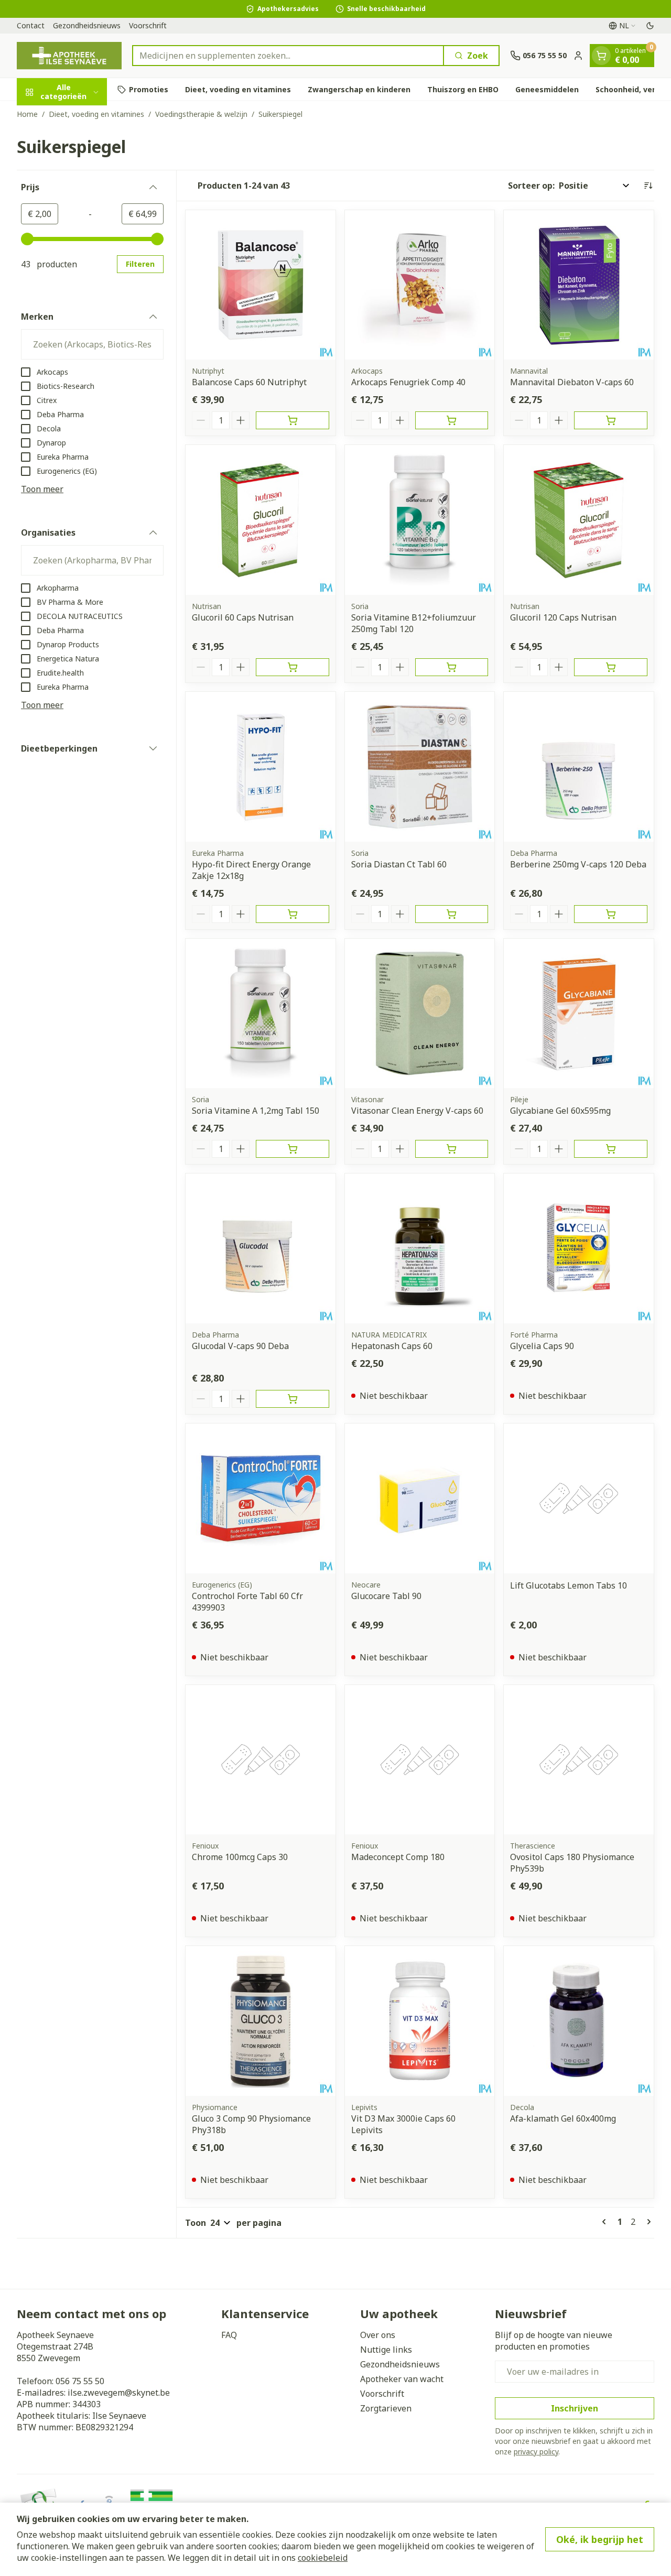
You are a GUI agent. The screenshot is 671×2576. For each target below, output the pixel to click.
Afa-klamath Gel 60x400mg (563, 2118)
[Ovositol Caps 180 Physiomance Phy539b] (579, 1760)
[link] (606, 2222)
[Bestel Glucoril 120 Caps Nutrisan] (611, 667)
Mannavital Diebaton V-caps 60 (572, 382)
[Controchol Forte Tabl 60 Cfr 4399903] (261, 1498)
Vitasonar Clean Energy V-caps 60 (417, 1111)
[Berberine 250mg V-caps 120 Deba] (579, 767)
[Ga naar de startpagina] (69, 56)
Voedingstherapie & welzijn (201, 114)
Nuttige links (386, 2350)
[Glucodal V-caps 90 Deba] (261, 1248)
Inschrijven (575, 2408)
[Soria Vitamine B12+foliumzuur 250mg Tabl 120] (420, 520)
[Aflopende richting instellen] (648, 186)
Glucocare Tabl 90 (386, 1596)
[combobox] (288, 56)
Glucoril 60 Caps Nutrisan (243, 617)
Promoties (149, 89)
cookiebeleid (323, 2558)
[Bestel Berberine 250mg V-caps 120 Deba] (611, 914)
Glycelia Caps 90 (542, 1346)
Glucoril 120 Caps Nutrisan (563, 617)
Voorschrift (148, 25)
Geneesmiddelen (547, 89)
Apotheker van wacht (402, 2379)
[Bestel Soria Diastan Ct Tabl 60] (452, 914)
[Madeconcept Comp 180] (420, 1760)
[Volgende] (647, 2222)
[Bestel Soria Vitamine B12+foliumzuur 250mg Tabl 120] (452, 667)
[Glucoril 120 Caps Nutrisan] (579, 520)
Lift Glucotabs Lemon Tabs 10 (569, 1585)
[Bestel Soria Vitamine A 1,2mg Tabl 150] (293, 1149)
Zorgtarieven (386, 2408)
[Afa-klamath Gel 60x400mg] (579, 2021)
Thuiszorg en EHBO (463, 89)
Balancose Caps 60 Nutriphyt (249, 382)
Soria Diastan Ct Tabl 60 (399, 864)
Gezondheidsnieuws (87, 25)
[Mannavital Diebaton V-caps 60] (579, 285)
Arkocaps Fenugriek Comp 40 (408, 382)
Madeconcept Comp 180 (398, 1857)
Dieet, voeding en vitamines (238, 89)
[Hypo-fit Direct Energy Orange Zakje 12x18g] (261, 767)
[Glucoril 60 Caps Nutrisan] (261, 520)
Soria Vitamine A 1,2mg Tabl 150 (256, 1111)
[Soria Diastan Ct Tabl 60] (420, 767)
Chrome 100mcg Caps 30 (240, 1857)
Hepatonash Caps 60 (392, 1346)
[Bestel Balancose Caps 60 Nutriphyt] (293, 420)
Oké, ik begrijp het (600, 2539)
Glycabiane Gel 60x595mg (560, 1111)
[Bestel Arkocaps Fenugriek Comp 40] (452, 420)
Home (27, 114)
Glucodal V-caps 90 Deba (240, 1346)
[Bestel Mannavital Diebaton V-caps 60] (611, 420)
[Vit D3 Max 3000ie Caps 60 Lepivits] (420, 2021)
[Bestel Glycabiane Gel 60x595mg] (611, 1149)
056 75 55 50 (80, 2381)
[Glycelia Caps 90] (579, 1248)
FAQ (229, 2335)
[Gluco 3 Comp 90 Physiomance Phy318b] (261, 2021)
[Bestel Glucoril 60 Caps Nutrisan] (293, 667)
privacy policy (536, 2452)
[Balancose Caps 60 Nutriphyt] (261, 285)
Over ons (378, 2335)
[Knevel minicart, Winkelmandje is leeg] (601, 56)
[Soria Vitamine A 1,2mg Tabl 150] (261, 1014)
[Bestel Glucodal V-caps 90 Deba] (293, 1399)
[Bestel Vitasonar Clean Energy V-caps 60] (452, 1149)
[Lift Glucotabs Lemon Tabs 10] (579, 1498)
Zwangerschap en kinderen (359, 89)
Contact (31, 25)
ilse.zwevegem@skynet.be (119, 2393)
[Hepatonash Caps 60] (420, 1248)
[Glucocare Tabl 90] (420, 1498)
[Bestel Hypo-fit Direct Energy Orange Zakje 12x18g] (293, 914)
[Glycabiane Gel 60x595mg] (579, 1014)
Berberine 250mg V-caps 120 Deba (578, 864)
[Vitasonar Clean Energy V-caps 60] (420, 1014)
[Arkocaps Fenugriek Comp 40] (420, 285)
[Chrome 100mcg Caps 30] (261, 1760)
